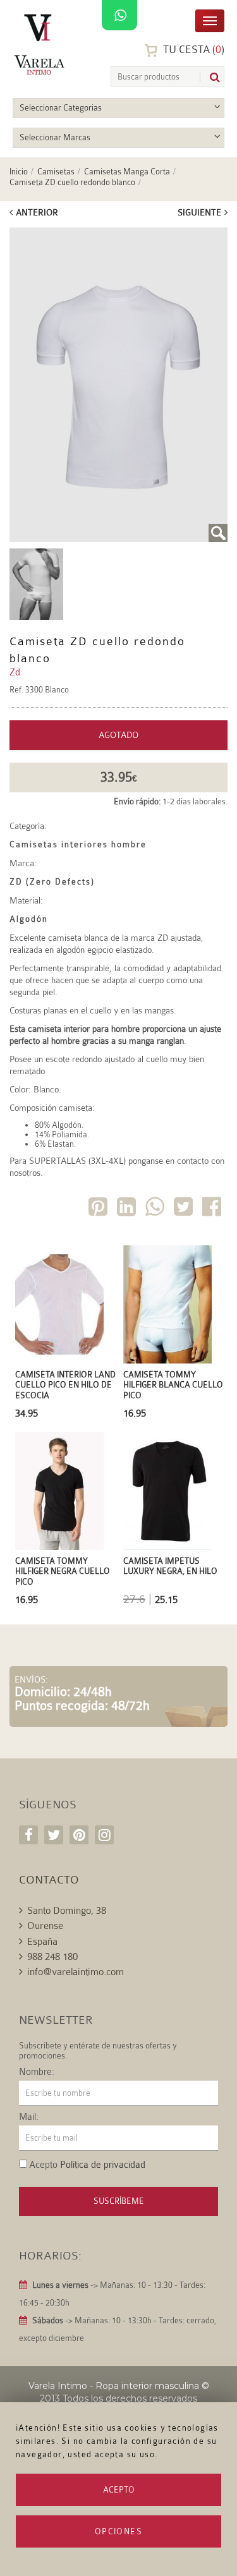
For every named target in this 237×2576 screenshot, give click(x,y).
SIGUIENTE (199, 212)
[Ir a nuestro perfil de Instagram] (104, 1835)
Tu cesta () (192, 50)
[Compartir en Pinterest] (99, 1209)
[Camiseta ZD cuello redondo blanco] (118, 385)
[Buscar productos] (210, 77)
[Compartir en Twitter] (185, 1209)
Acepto (119, 2490)
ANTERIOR (37, 212)
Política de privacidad (103, 2165)
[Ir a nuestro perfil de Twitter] (54, 1835)
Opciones (118, 2531)
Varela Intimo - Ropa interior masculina (114, 2386)
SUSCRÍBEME (119, 2201)
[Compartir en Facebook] (213, 1209)
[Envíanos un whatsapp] (119, 16)
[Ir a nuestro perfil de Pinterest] (79, 1835)
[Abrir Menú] (210, 20)
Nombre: (37, 2072)
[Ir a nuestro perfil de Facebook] (28, 1835)
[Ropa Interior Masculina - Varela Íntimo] (41, 45)
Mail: (29, 2117)
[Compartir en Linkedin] (128, 1209)
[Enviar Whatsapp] (156, 1209)
